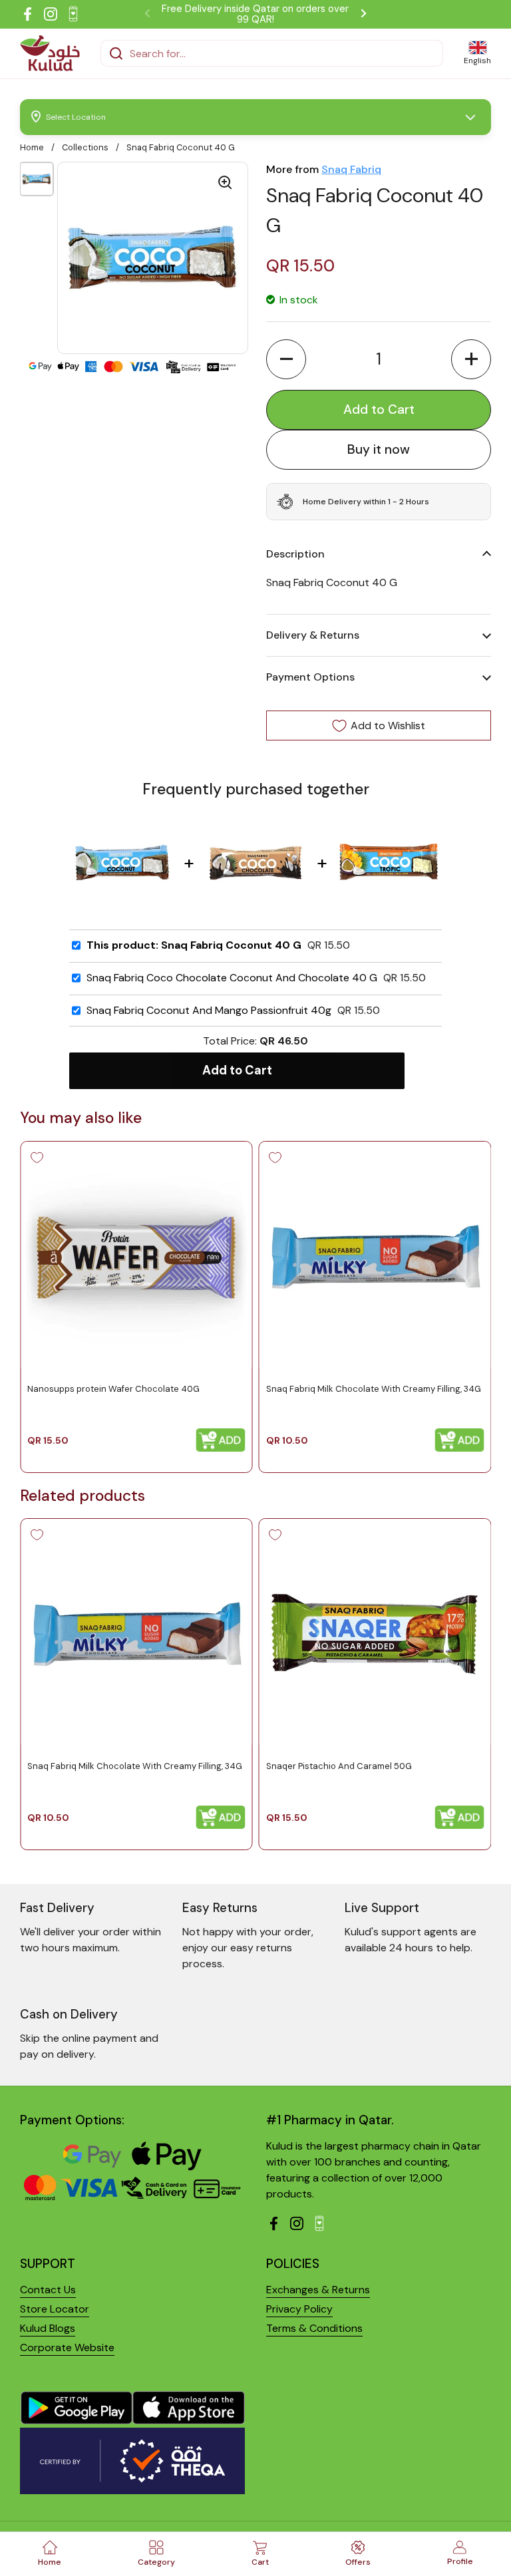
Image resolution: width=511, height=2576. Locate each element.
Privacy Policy (299, 2309)
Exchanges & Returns (318, 2290)
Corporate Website (67, 2347)
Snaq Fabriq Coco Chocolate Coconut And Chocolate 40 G (232, 978)
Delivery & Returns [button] (313, 635)
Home (32, 147)
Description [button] (295, 554)
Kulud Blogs (48, 2328)
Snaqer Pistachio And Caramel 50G (339, 1766)
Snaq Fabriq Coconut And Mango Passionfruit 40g (209, 1011)
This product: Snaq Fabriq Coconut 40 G (194, 945)
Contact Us (48, 2290)
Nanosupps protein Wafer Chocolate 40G (113, 1388)
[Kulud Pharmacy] (50, 53)
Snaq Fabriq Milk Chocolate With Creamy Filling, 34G (374, 1388)
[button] (286, 359)
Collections (85, 147)
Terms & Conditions (314, 2328)
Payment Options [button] (310, 677)
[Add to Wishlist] (37, 1158)
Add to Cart (237, 1070)
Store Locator (55, 2309)
